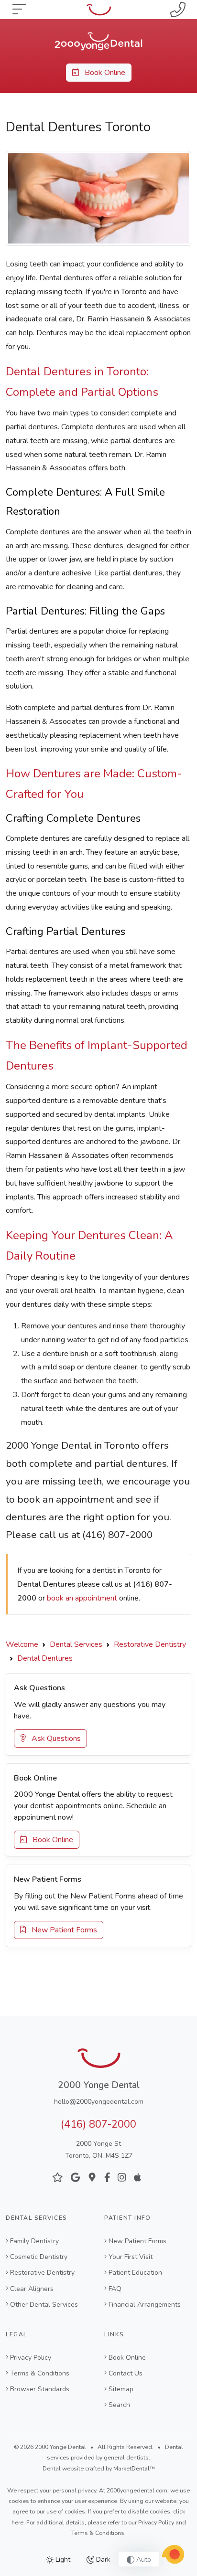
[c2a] (173, 2555)
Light (62, 2560)
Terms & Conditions (40, 2373)
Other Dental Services (44, 2305)
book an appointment (82, 1598)
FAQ (115, 2289)
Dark (102, 2560)
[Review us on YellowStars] (58, 2178)
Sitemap (121, 2389)
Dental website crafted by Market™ (99, 2469)
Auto (143, 2560)
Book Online (102, 73)
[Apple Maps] (137, 2178)
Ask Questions (53, 1739)
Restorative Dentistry (42, 2273)
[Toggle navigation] (19, 10)
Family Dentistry (34, 2241)
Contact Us (126, 2373)
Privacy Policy (31, 2358)
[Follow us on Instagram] (122, 2178)
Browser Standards (40, 2389)
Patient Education (135, 2273)
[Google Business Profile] (92, 2178)
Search (119, 2405)
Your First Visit (131, 2257)
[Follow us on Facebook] (107, 2178)
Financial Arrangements (145, 2305)
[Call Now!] (178, 10)
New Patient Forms (61, 1930)
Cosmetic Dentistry (39, 2257)
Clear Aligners (32, 2289)
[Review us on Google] (75, 2178)
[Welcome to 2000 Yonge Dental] (98, 41)
